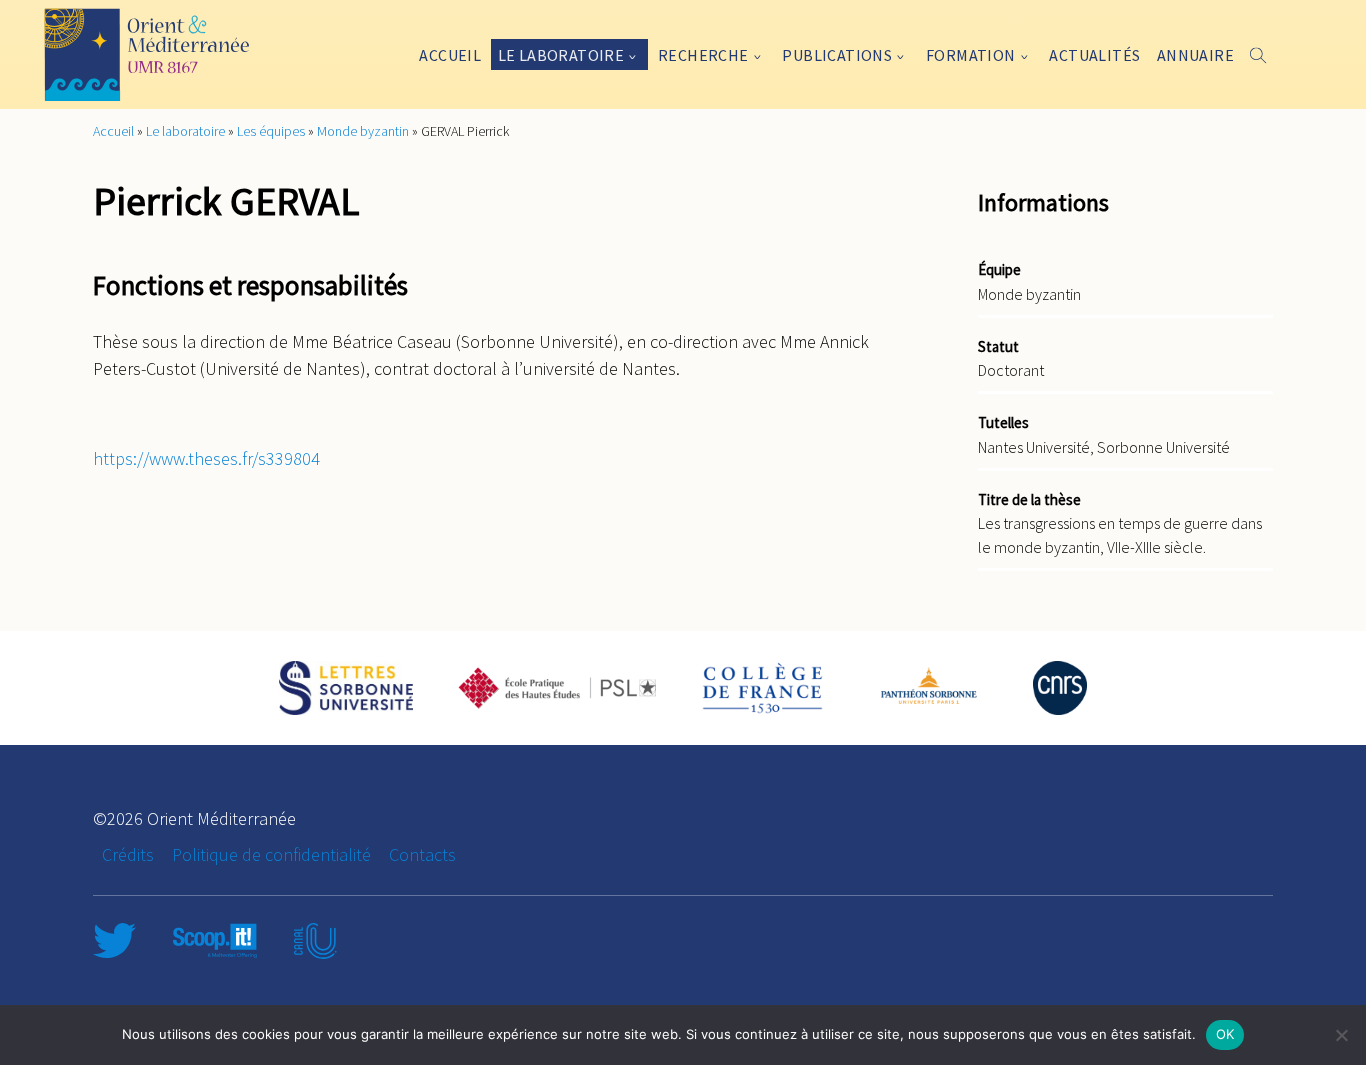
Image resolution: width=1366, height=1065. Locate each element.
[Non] (1341, 1035)
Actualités (1094, 55)
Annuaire (1195, 55)
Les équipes (271, 131)
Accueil (450, 55)
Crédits (128, 854)
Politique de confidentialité (271, 854)
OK (1225, 1034)
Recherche (703, 55)
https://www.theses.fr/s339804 (206, 458)
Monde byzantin (363, 131)
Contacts (422, 854)
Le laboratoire (561, 55)
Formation (971, 55)
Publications (837, 55)
